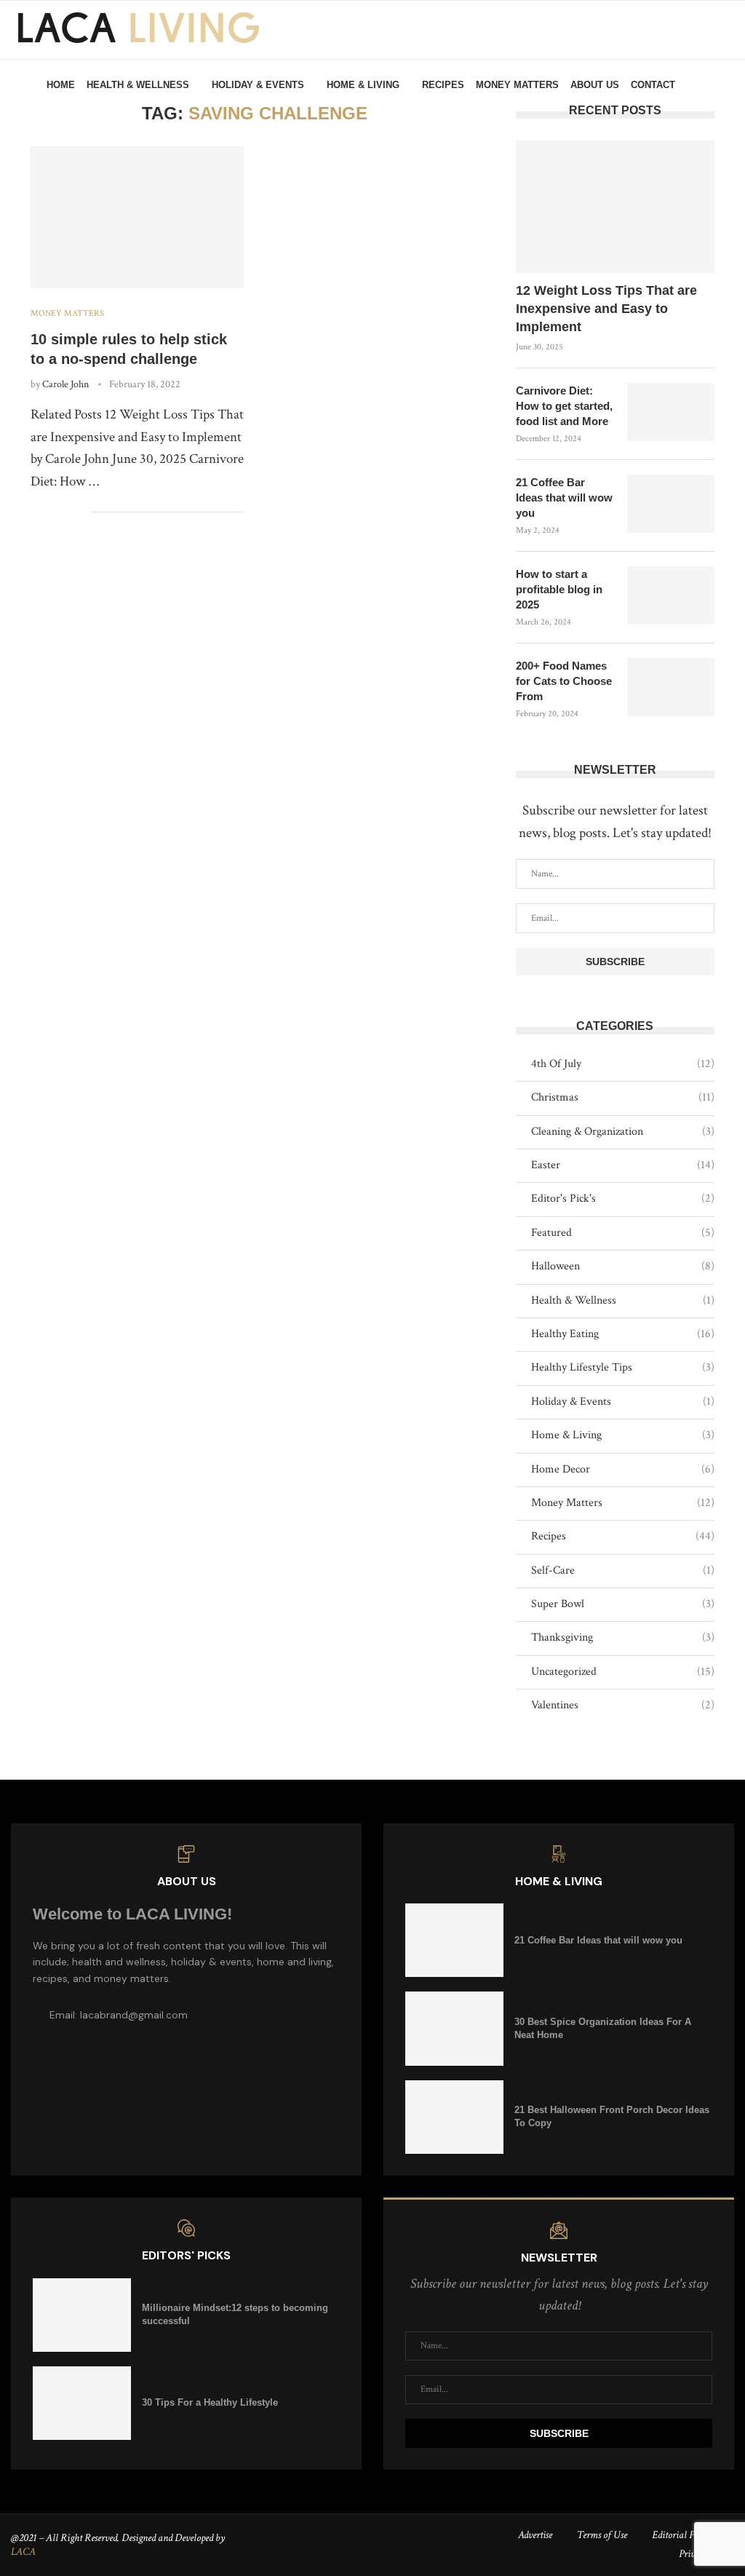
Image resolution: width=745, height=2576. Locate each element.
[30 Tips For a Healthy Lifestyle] (82, 2403)
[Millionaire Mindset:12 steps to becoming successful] (82, 2315)
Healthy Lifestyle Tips (623, 1367)
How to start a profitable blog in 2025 (559, 589)
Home (61, 85)
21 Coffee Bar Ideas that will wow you (564, 498)
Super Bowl (623, 1604)
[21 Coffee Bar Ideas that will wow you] (671, 504)
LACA (23, 2552)
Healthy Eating (623, 1334)
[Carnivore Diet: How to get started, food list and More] (671, 412)
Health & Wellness (138, 85)
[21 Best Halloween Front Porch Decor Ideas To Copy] (454, 2117)
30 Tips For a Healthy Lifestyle (210, 2402)
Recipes (443, 85)
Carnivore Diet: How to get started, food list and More (564, 406)
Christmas (623, 1097)
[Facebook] (694, 148)
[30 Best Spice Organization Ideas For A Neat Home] (454, 2028)
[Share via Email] (80, 512)
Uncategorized (623, 1672)
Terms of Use (602, 2535)
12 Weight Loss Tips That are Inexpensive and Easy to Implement (606, 309)
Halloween (623, 1266)
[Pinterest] (726, 148)
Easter (623, 1165)
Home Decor (623, 1469)
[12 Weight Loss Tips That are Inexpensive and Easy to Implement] (615, 207)
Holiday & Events (258, 85)
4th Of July (623, 1064)
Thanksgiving (623, 1637)
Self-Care (623, 1570)
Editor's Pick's (623, 1198)
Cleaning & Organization (623, 1132)
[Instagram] (710, 148)
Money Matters (517, 85)
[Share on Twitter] (50, 512)
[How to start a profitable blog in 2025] (671, 595)
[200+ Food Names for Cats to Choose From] (671, 687)
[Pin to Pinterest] (65, 512)
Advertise (535, 2535)
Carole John (65, 384)
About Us (595, 85)
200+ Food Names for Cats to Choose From (564, 681)
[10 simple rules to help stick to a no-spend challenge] (137, 218)
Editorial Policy (682, 2535)
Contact (653, 85)
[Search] (723, 85)
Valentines (623, 1705)
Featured (623, 1233)
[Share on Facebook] (35, 512)
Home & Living (363, 85)
